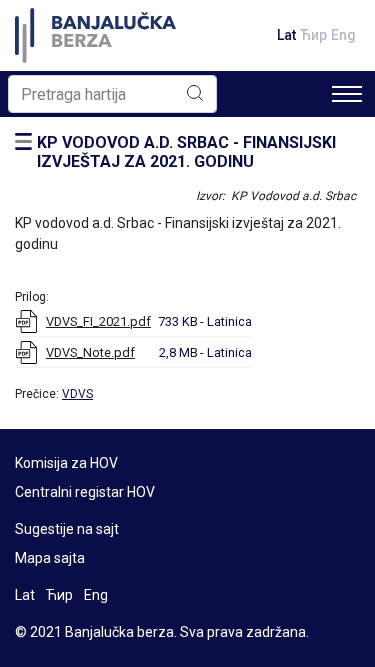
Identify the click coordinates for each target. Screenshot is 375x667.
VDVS (77, 394)
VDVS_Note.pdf (90, 352)
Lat (286, 35)
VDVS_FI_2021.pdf (98, 321)
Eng (343, 35)
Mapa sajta (50, 558)
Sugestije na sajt (67, 529)
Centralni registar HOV (85, 492)
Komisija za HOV (66, 463)
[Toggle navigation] (347, 94)
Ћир (313, 35)
